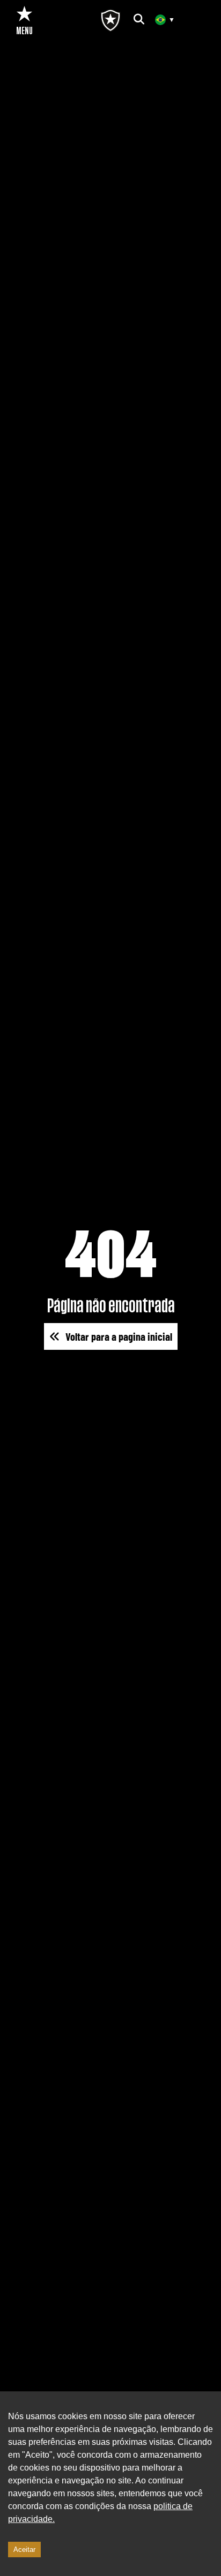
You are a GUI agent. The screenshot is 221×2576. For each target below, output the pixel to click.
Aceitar (24, 2550)
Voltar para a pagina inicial (119, 1336)
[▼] (161, 20)
